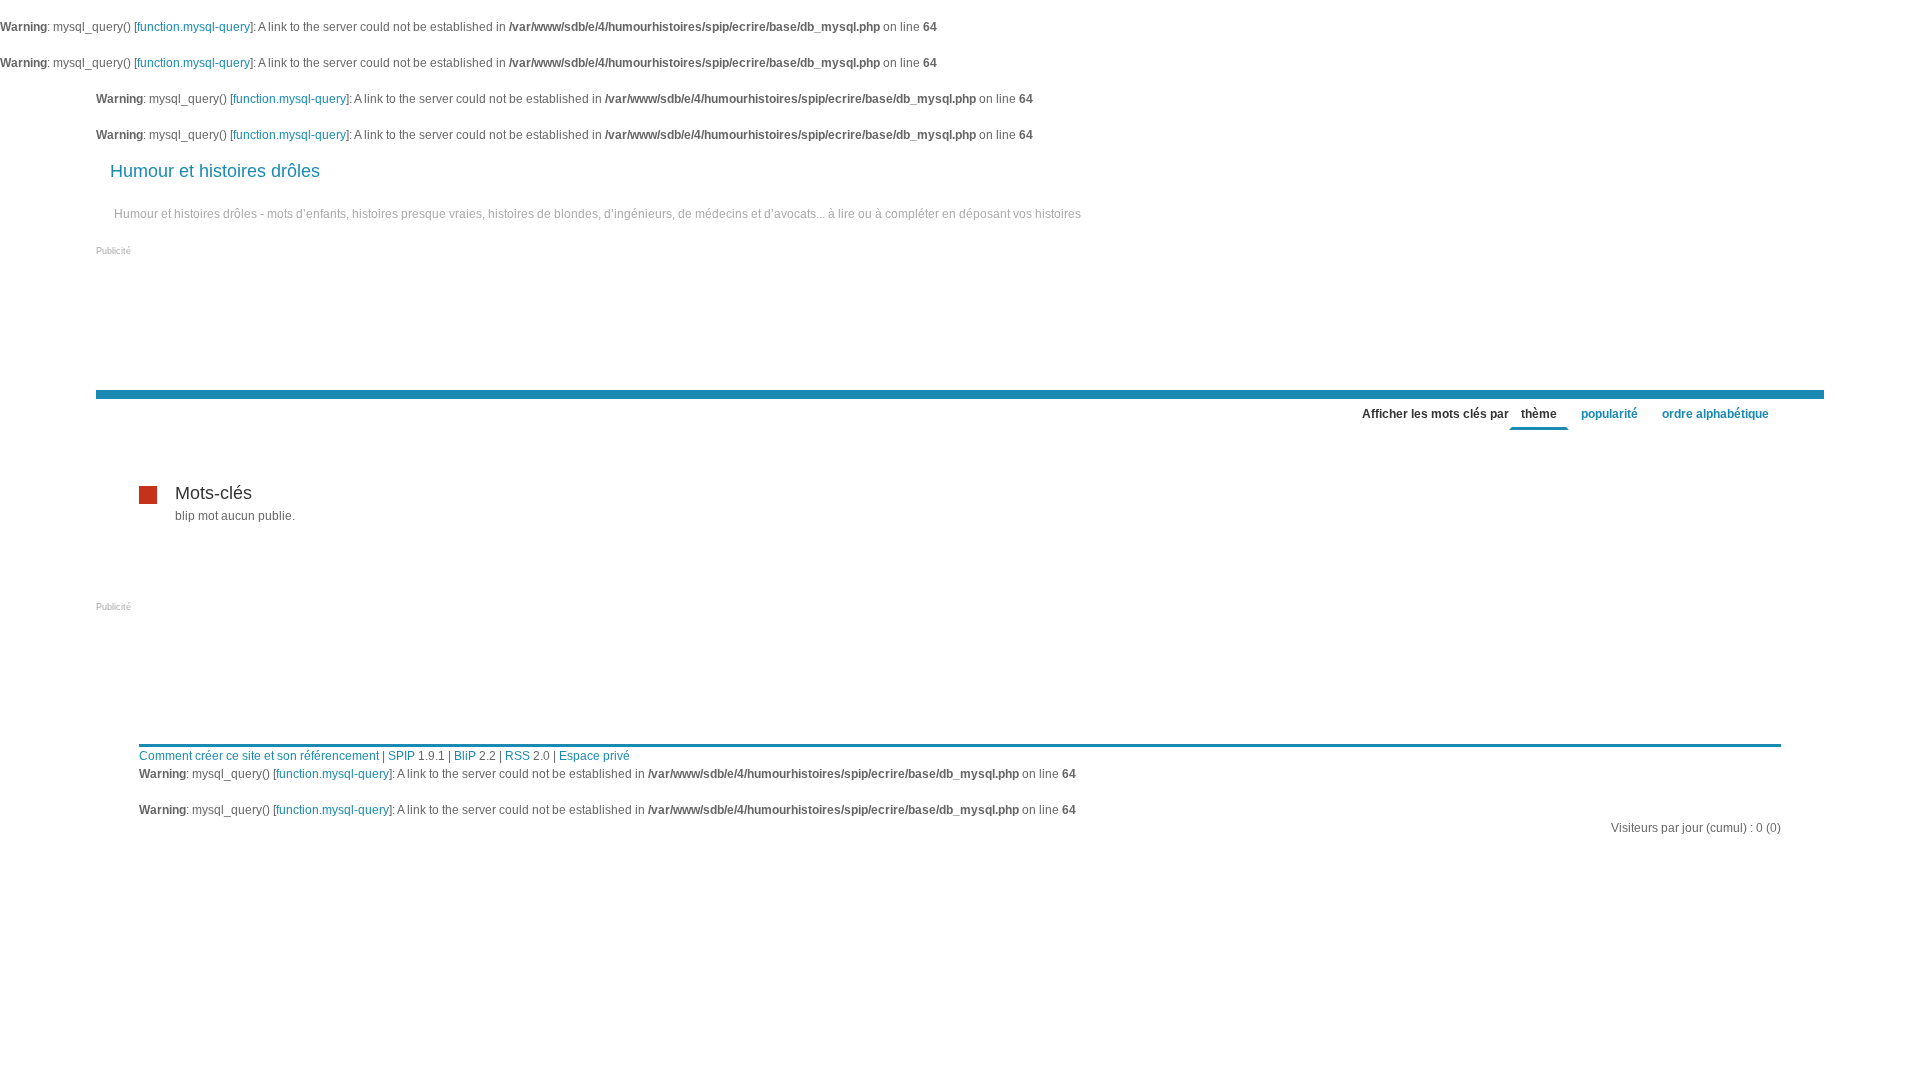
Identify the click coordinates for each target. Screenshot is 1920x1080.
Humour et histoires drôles (215, 171)
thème (1539, 414)
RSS (517, 756)
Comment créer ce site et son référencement (259, 756)
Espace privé (594, 756)
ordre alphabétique (1715, 414)
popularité (1609, 414)
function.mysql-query (193, 27)
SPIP (401, 756)
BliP (465, 756)
